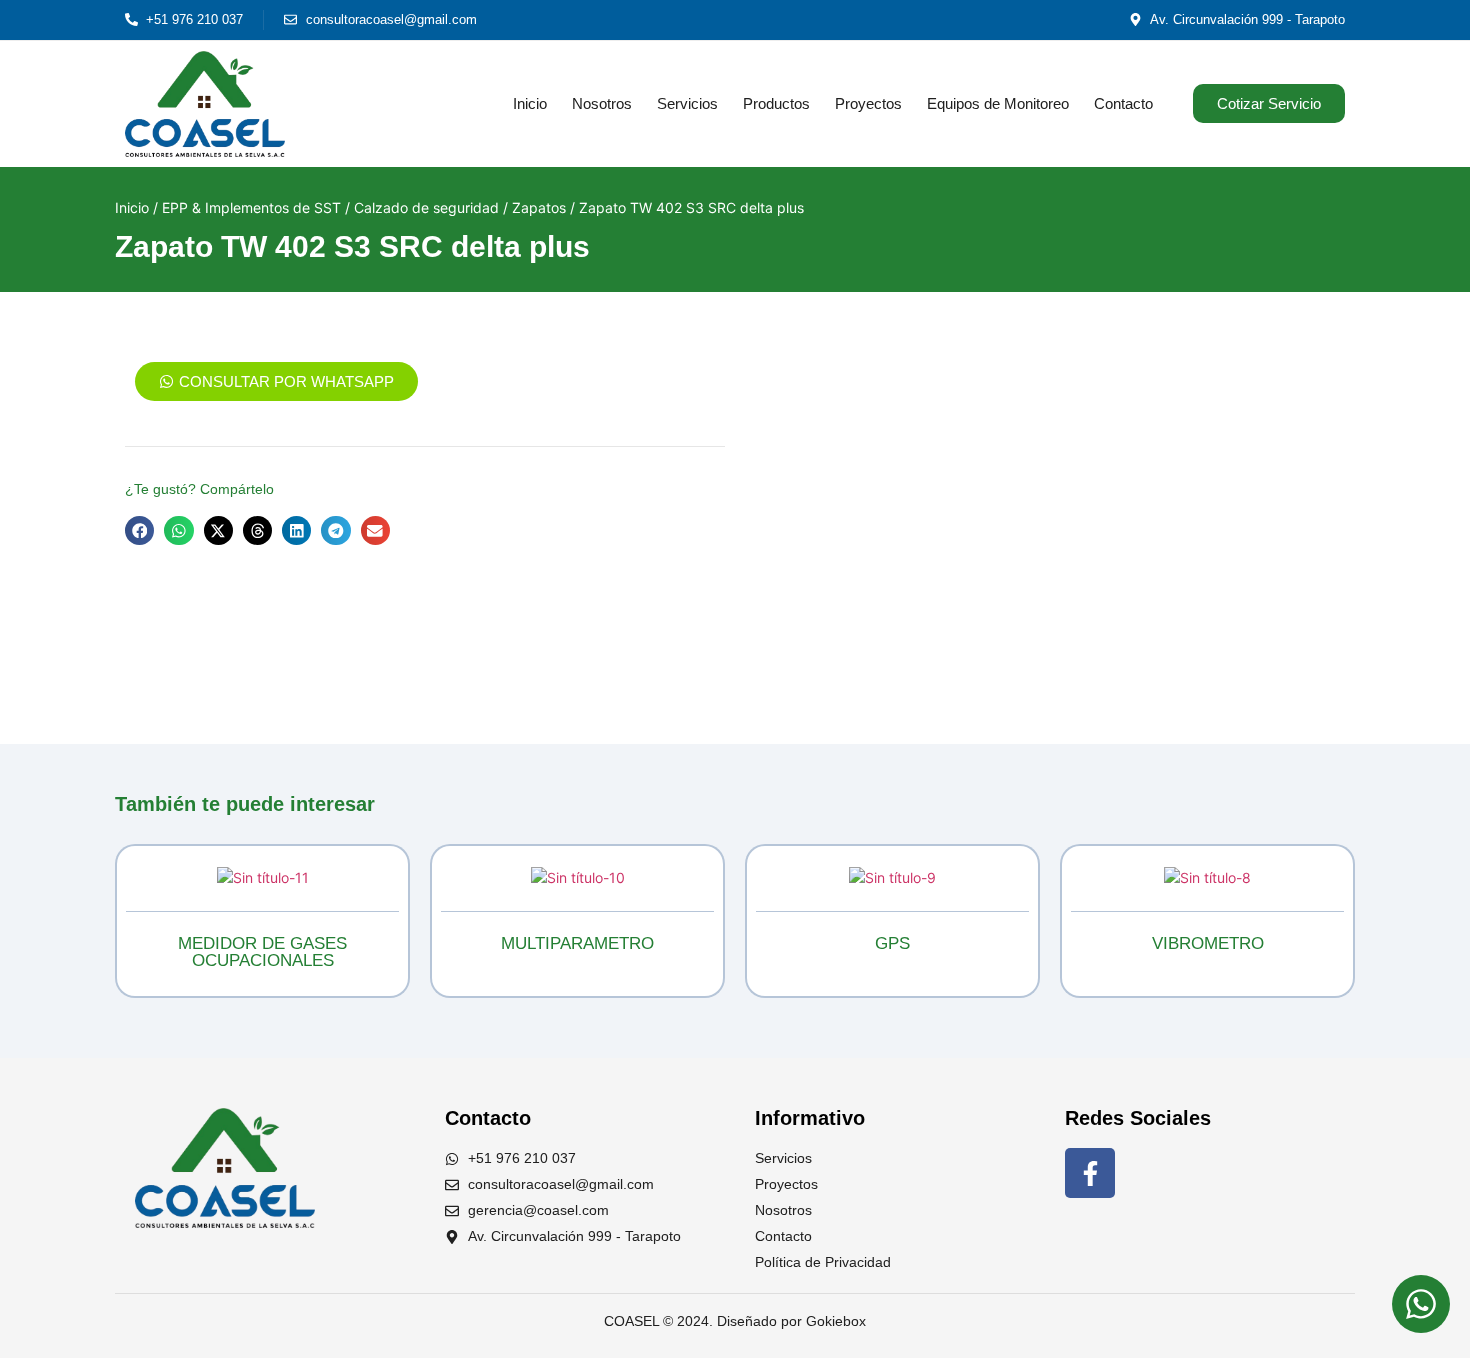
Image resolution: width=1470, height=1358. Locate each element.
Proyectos (868, 103)
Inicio (530, 103)
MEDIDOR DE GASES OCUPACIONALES (262, 952)
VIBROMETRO (1208, 943)
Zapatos (539, 207)
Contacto (1123, 103)
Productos (776, 103)
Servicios (687, 103)
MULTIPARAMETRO (577, 943)
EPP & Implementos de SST (251, 207)
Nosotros (602, 103)
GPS (892, 943)
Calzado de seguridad (426, 207)
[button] (139, 530)
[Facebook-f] (1090, 1173)
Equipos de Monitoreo (998, 103)
